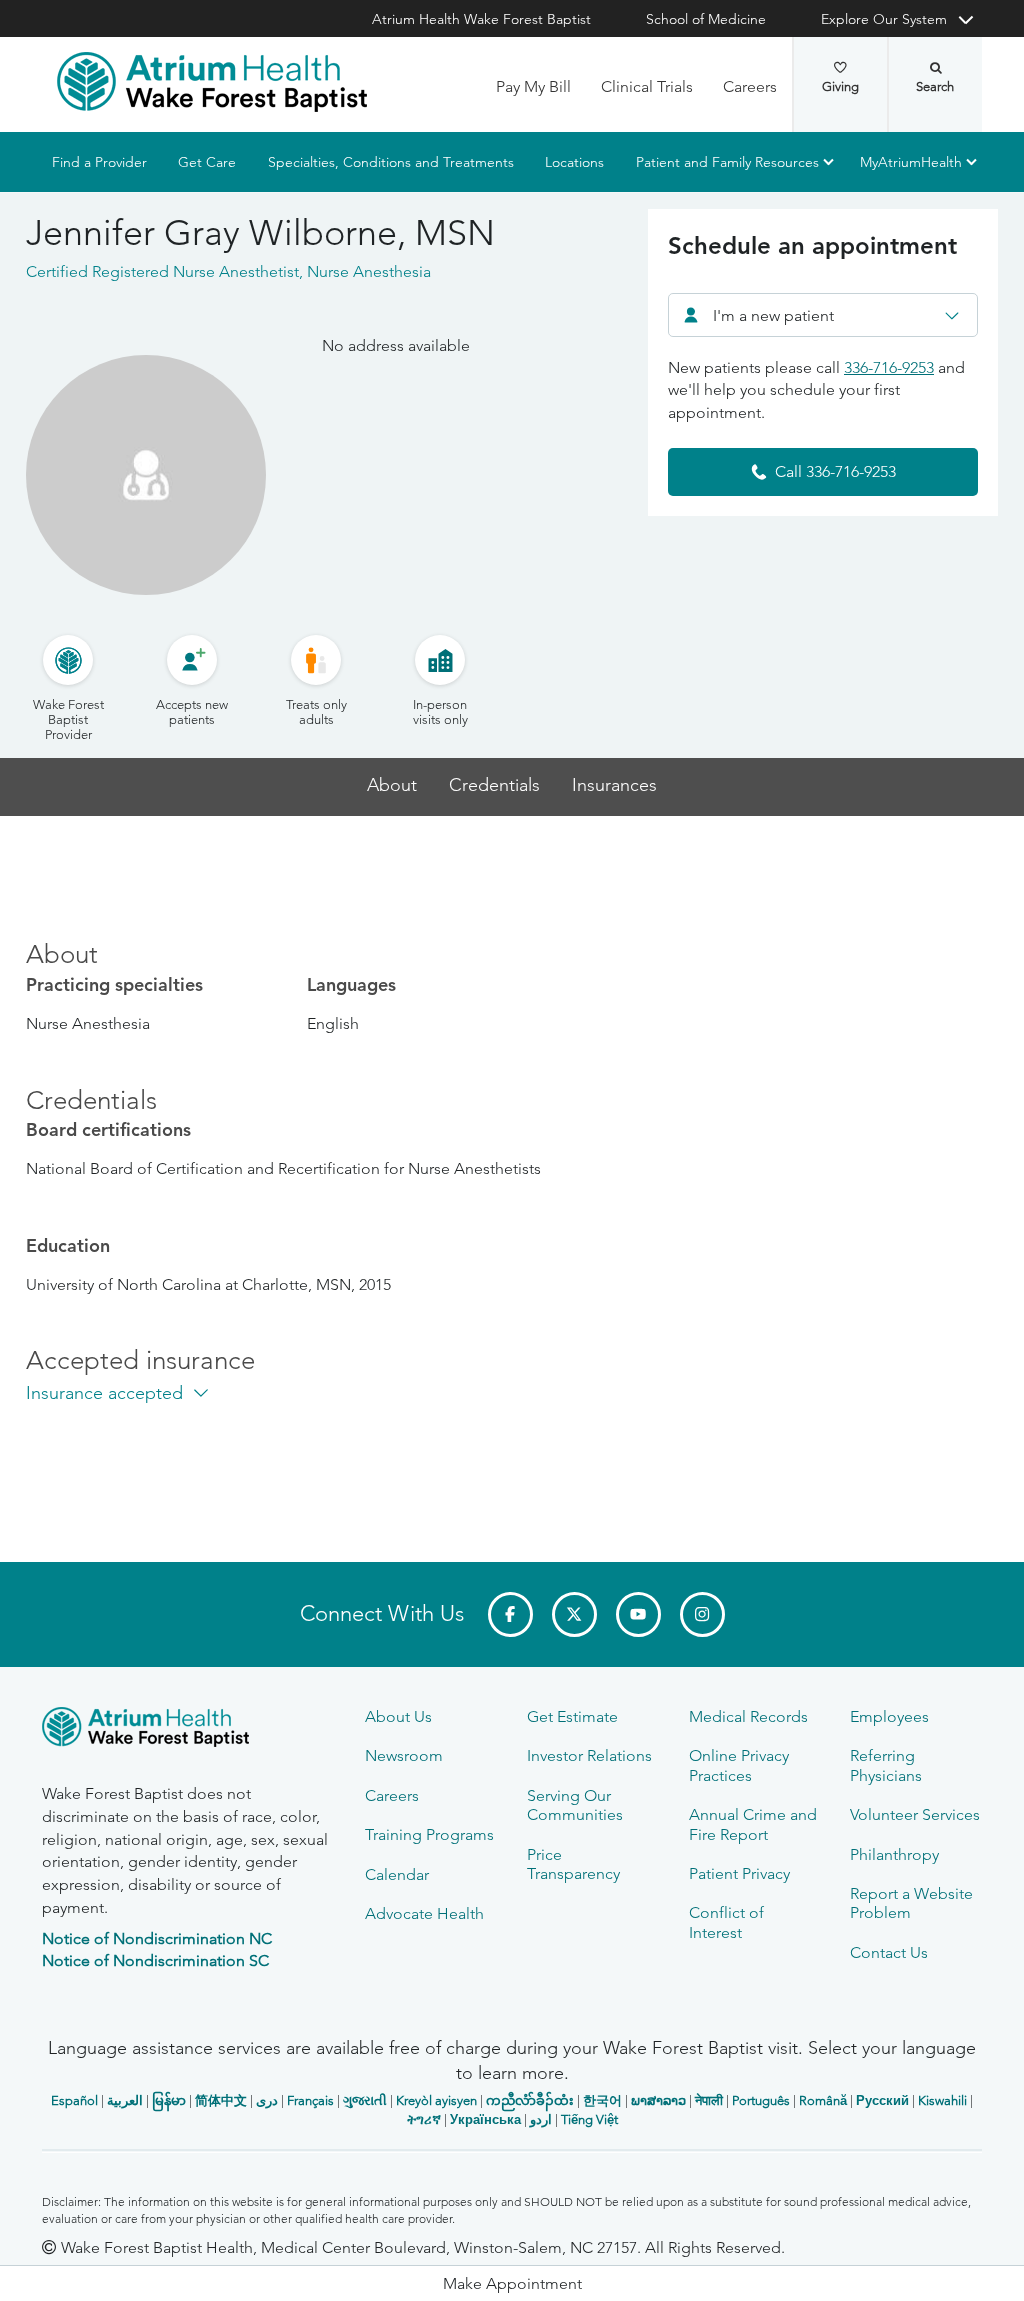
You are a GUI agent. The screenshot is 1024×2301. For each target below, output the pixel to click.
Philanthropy (894, 1854)
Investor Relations (589, 1755)
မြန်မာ (169, 2100)
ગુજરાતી (365, 2100)
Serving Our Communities (575, 1805)
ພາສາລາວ (658, 2100)
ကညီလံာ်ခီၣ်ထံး (530, 2100)
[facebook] (510, 1614)
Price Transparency (573, 1864)
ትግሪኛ (424, 2119)
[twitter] (574, 1614)
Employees (889, 1716)
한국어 (602, 2100)
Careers (750, 86)
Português (761, 2100)
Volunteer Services (915, 1814)
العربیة (125, 2100)
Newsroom (404, 1755)
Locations (574, 162)
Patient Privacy (739, 1873)
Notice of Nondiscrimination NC (157, 1938)
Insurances (614, 785)
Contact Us (889, 1952)
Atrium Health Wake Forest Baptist (481, 19)
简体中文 (221, 2100)
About (392, 785)
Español (74, 2100)
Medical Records (748, 1716)
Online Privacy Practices (739, 1765)
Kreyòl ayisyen (436, 2100)
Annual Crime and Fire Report (753, 1824)
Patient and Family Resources (727, 162)
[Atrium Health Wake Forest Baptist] (212, 82)
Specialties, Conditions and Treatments (391, 162)
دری (267, 2100)
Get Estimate (572, 1716)
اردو (541, 2119)
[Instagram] (702, 1614)
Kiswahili (942, 2100)
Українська (485, 2119)
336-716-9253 (889, 367)
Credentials (494, 785)
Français (310, 2100)
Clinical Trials (647, 86)
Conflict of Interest (726, 1922)
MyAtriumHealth (911, 162)
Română (823, 2100)
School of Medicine (706, 19)
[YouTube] (638, 1614)
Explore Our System (884, 19)
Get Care (207, 162)
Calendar (397, 1874)
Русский (882, 2100)
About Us (398, 1716)
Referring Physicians (886, 1765)
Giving (840, 86)
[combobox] (823, 315)
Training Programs (429, 1834)
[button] (512, 2283)
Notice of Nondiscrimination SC (155, 1960)
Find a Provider (99, 162)
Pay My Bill (533, 86)
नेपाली (709, 2100)
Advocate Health (424, 1913)
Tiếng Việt (589, 2119)
